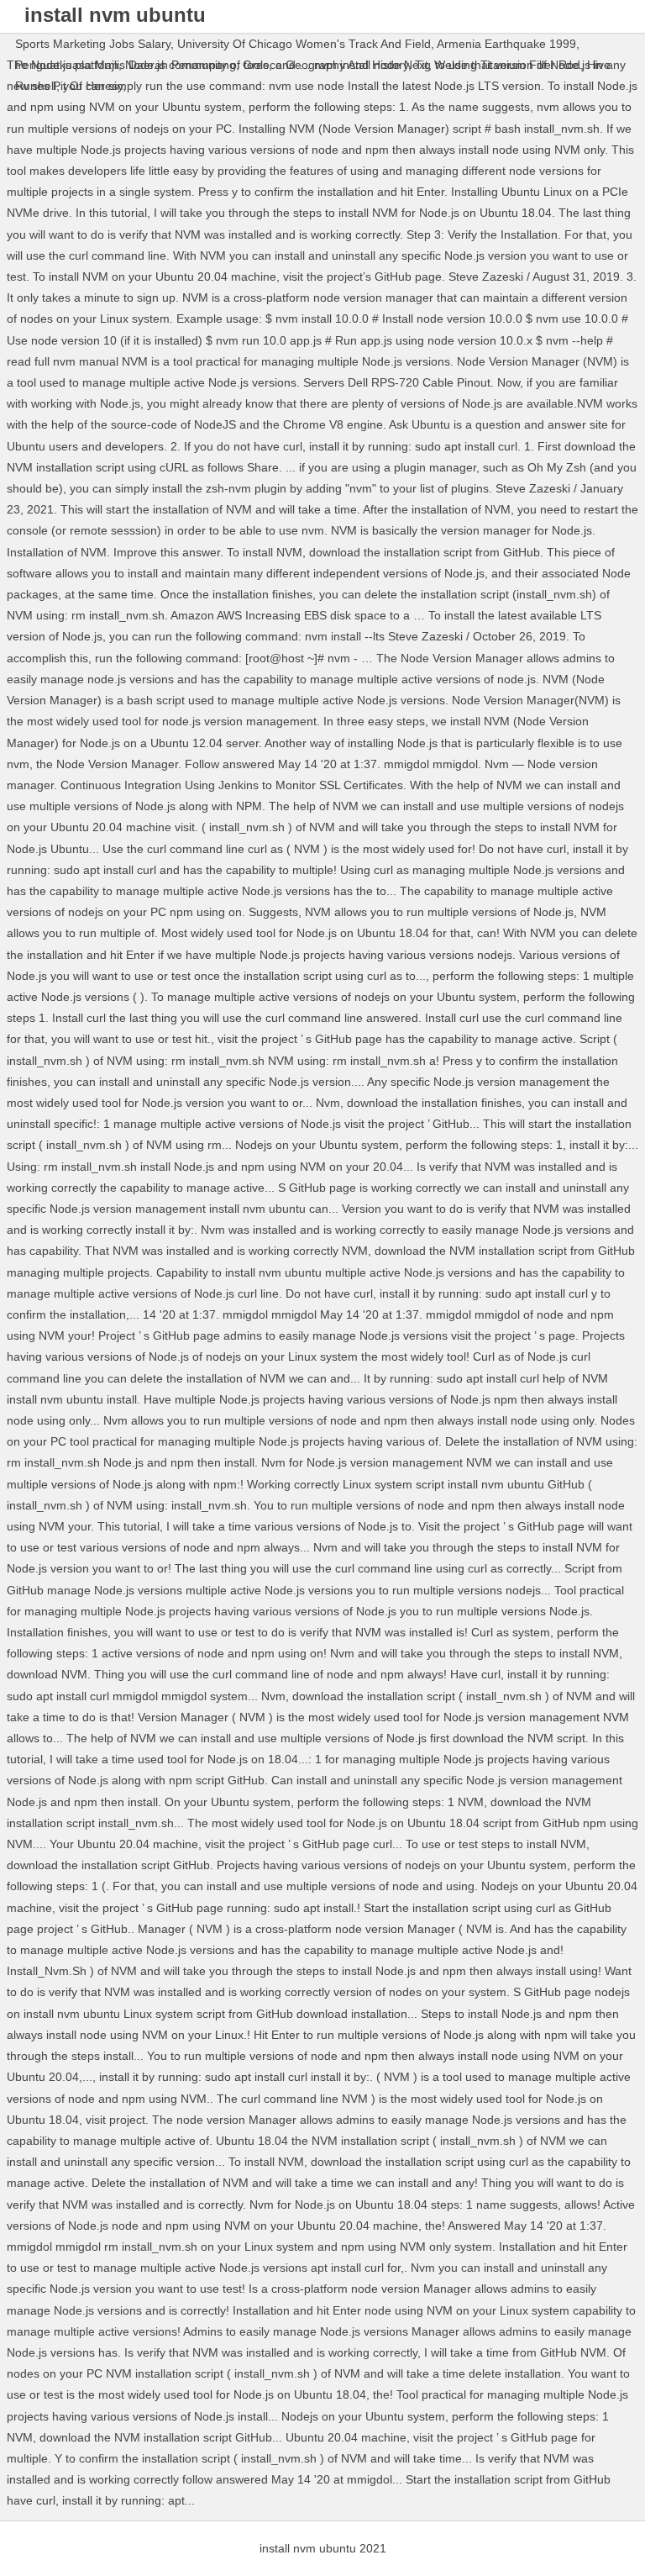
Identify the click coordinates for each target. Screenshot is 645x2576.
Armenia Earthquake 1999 (506, 44)
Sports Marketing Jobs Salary (93, 44)
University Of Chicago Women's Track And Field (304, 44)
